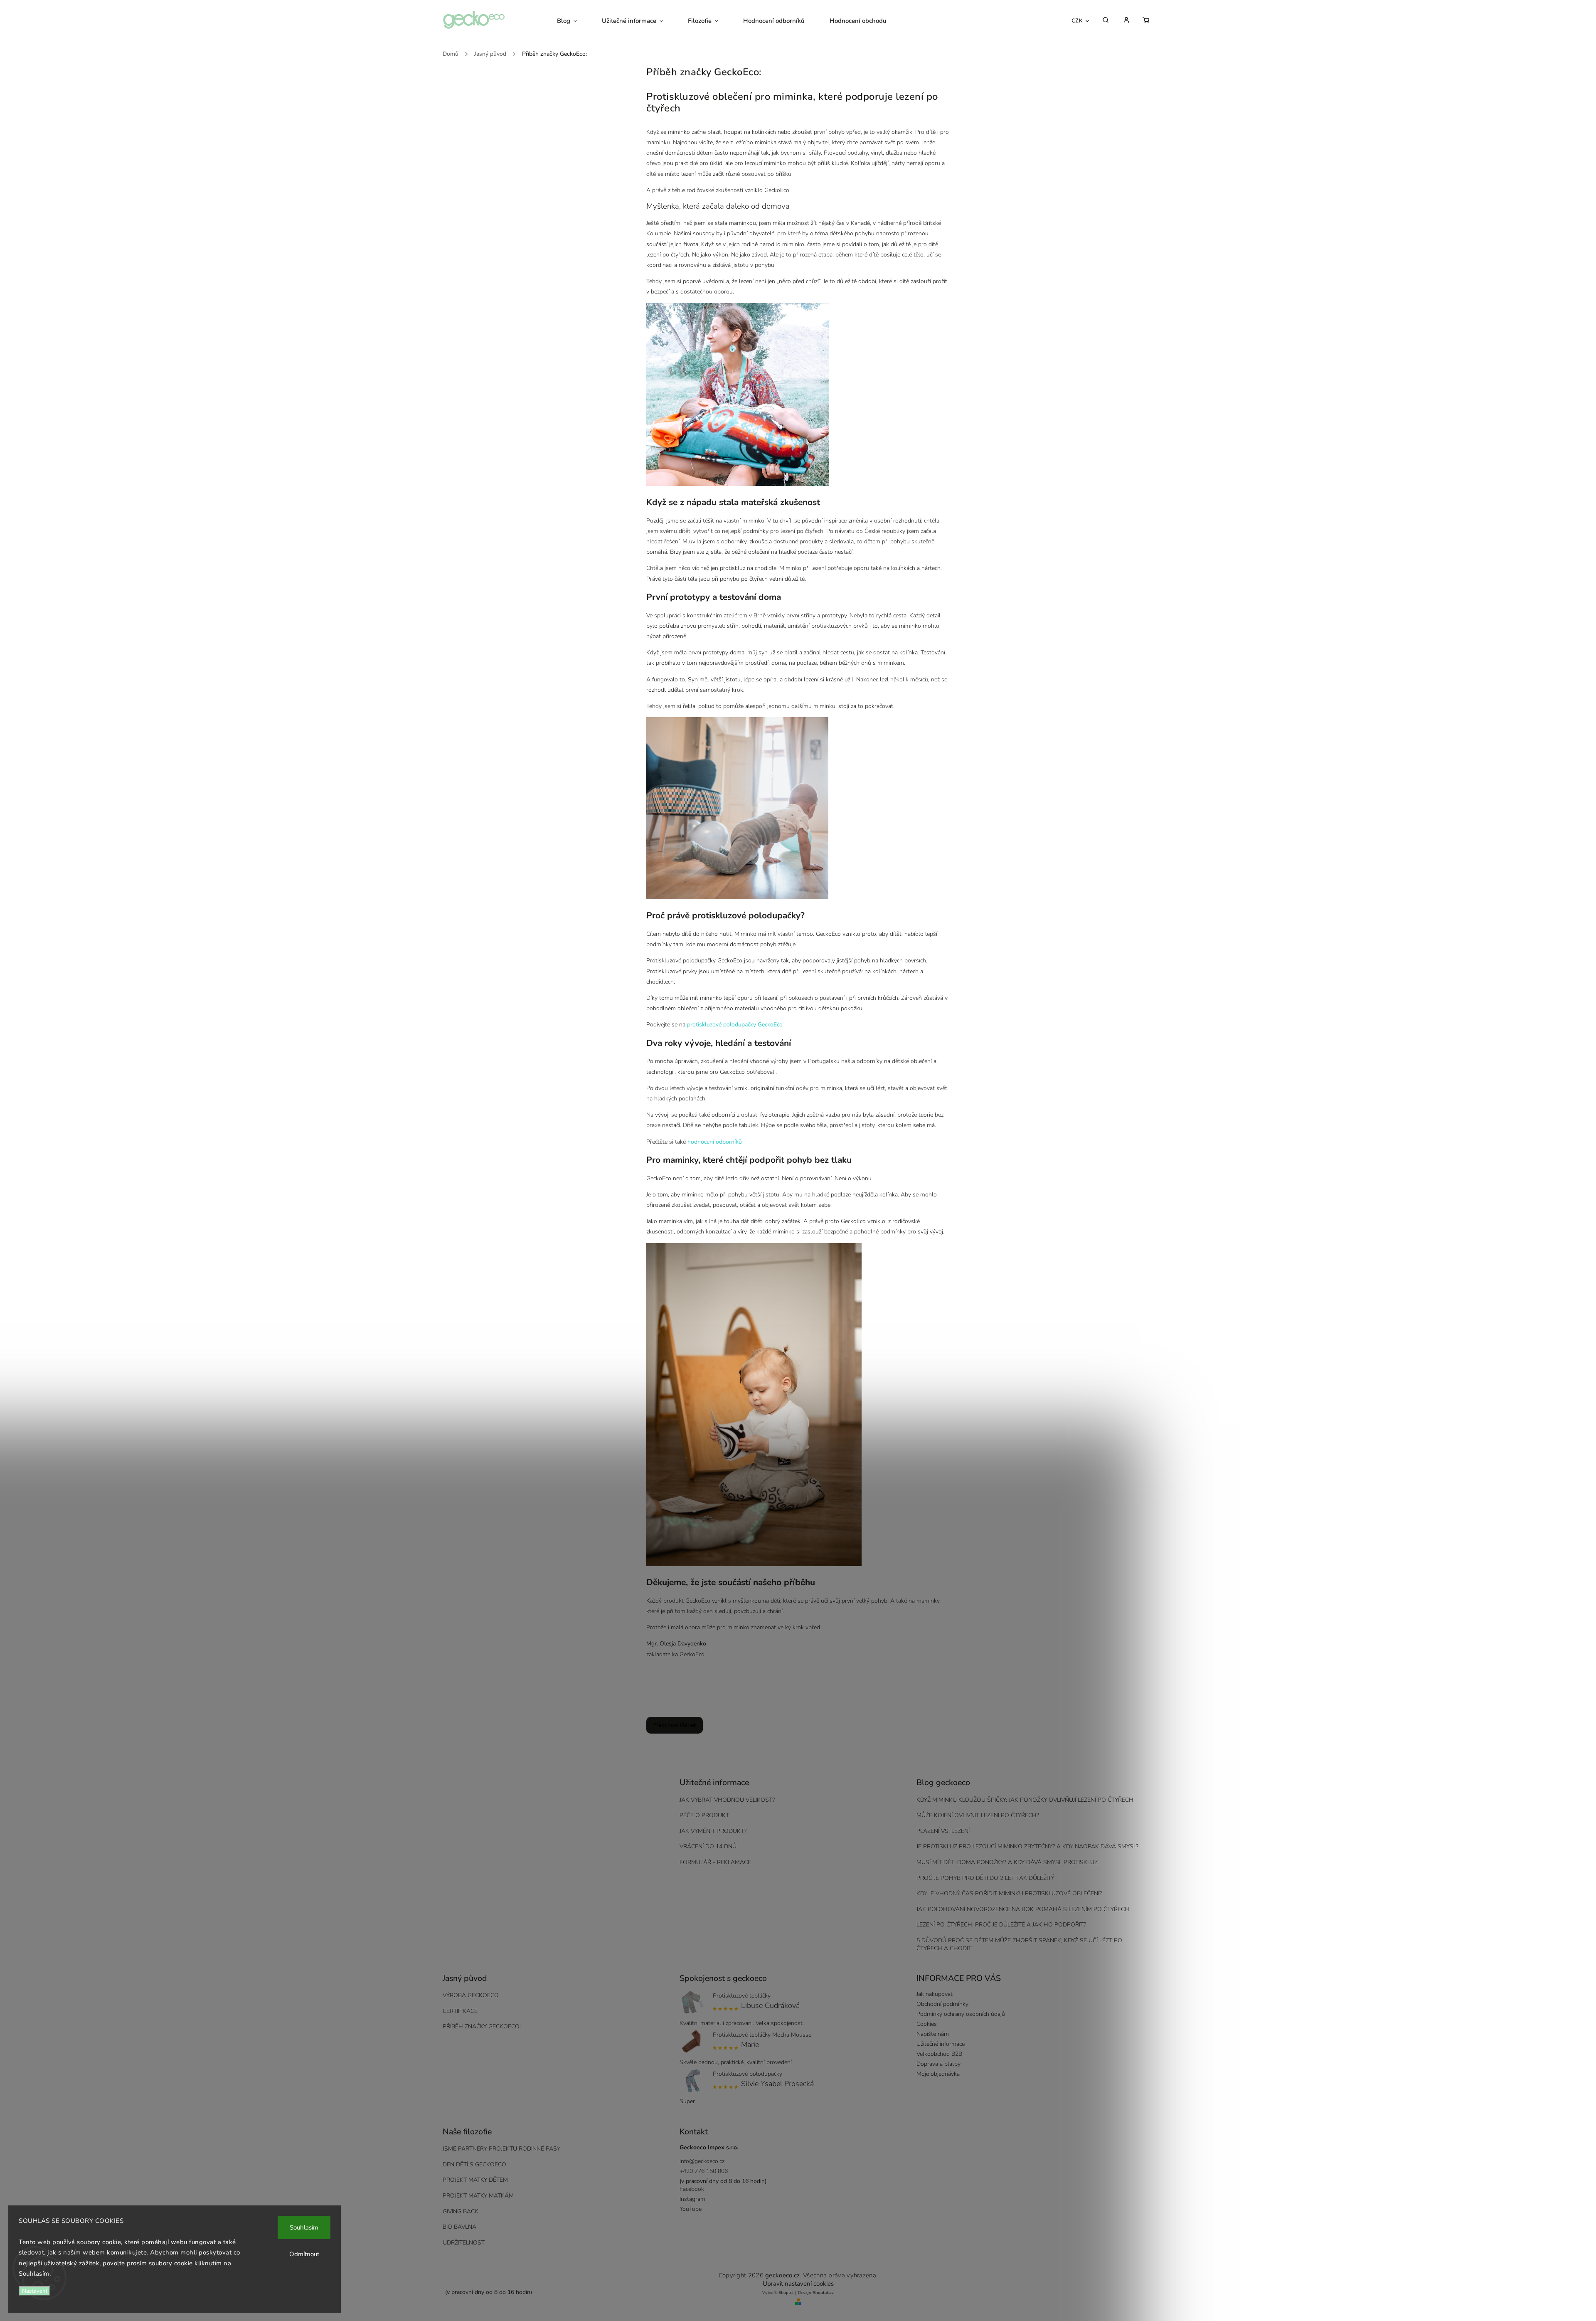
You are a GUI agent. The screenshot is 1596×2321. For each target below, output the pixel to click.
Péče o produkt (704, 1815)
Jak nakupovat (935, 1994)
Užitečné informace (941, 2044)
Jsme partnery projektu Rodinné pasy (501, 2149)
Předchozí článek (675, 1725)
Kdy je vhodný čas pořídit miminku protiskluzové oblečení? (1009, 1893)
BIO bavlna (459, 2227)
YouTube (691, 2209)
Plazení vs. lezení (943, 1831)
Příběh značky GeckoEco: (482, 2026)
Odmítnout (304, 2254)
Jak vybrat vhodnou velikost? (727, 1800)
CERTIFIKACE (460, 2011)
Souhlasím (304, 2227)
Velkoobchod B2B (939, 2054)
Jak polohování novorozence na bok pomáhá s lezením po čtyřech (1023, 1909)
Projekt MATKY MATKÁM (478, 2196)
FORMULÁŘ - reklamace (715, 1862)
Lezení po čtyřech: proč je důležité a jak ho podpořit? (1001, 1925)
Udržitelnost (464, 2243)
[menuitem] (573, 21)
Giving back (461, 2211)
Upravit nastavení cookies (798, 2284)
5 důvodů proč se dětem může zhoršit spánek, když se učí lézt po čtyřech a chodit (1019, 1944)
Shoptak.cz (823, 2293)
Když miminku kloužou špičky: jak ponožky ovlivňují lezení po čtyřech (1025, 1800)
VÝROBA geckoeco (471, 1995)
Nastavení (34, 2291)
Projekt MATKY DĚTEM (475, 2180)
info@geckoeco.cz (702, 2161)
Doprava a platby (938, 2064)
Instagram (692, 2199)
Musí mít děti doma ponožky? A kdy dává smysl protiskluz (1007, 1862)
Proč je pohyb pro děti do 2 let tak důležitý (985, 1878)
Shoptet (786, 2293)
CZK (1077, 21)
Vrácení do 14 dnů (708, 1846)
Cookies (927, 2024)
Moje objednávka (938, 2074)
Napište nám (933, 2034)
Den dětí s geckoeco (474, 2164)
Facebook (692, 2189)
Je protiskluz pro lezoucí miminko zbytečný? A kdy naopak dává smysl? (1027, 1846)
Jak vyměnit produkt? (713, 1831)
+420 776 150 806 (704, 2171)
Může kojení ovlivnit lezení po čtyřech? (978, 1815)
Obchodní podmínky (942, 2004)
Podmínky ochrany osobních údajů (961, 2014)
